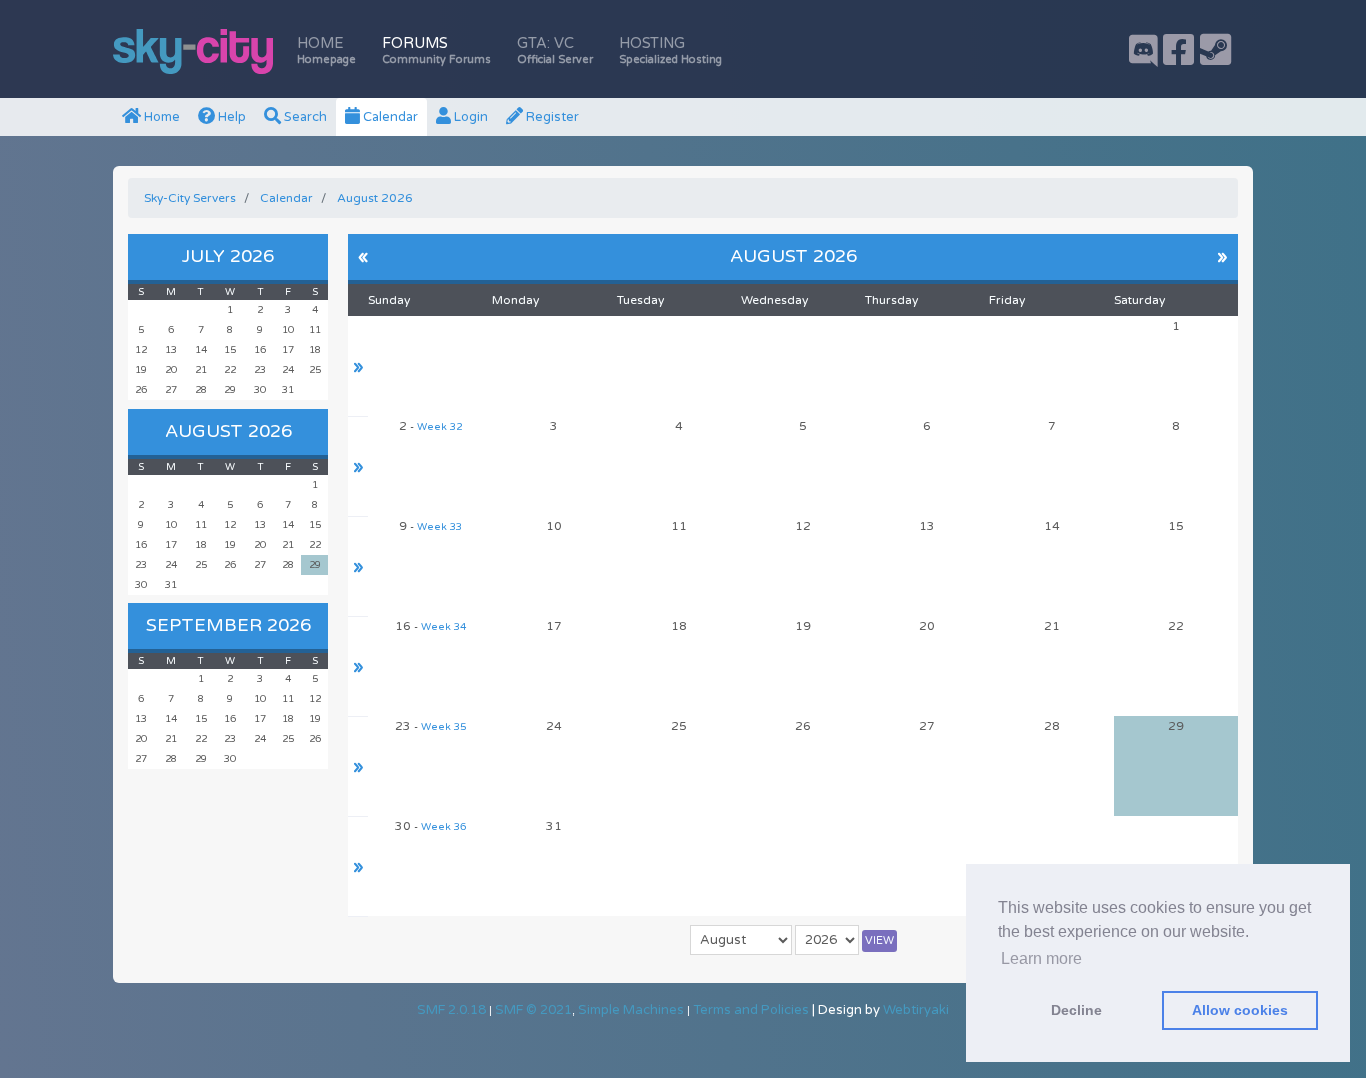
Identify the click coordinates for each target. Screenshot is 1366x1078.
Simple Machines (631, 1010)
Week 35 (443, 727)
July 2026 (228, 256)
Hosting (670, 50)
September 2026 (228, 625)
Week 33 (439, 527)
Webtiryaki (916, 1010)
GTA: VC (555, 50)
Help (230, 117)
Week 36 (443, 827)
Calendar (389, 117)
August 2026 (228, 431)
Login (469, 117)
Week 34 (443, 627)
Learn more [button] (1041, 958)
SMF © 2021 (533, 1010)
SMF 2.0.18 (451, 1010)
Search (304, 117)
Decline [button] (1076, 1010)
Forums (436, 50)
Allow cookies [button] (1240, 1010)
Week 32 (439, 427)
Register (551, 117)
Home (326, 50)
